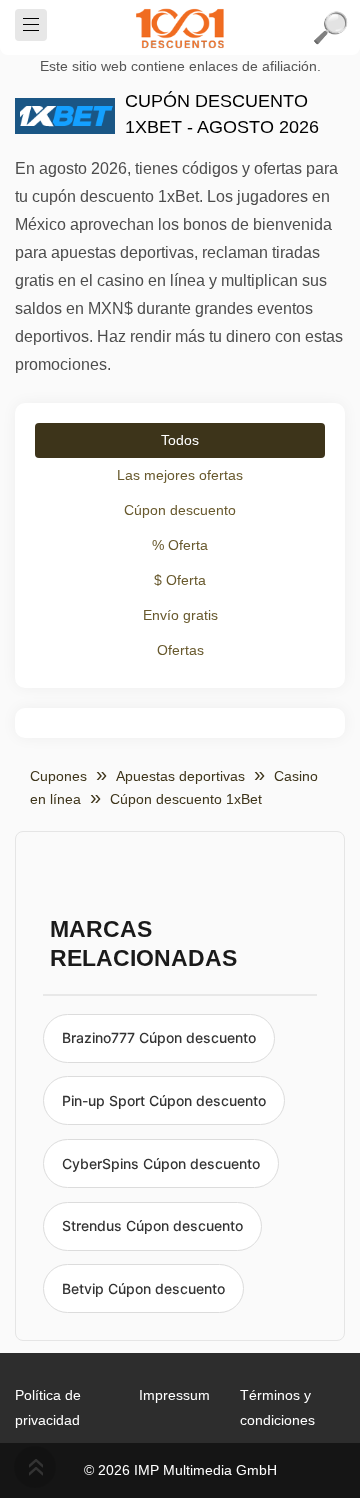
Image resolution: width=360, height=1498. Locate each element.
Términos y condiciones (277, 1407)
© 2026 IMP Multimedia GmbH (180, 1470)
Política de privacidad (48, 1407)
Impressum (174, 1395)
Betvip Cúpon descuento (143, 1288)
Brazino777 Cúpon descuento (159, 1037)
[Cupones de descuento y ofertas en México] (180, 28)
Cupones (58, 776)
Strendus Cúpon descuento (152, 1225)
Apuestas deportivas (180, 776)
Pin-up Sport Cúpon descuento (164, 1100)
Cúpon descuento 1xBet (186, 799)
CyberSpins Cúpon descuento (161, 1163)
